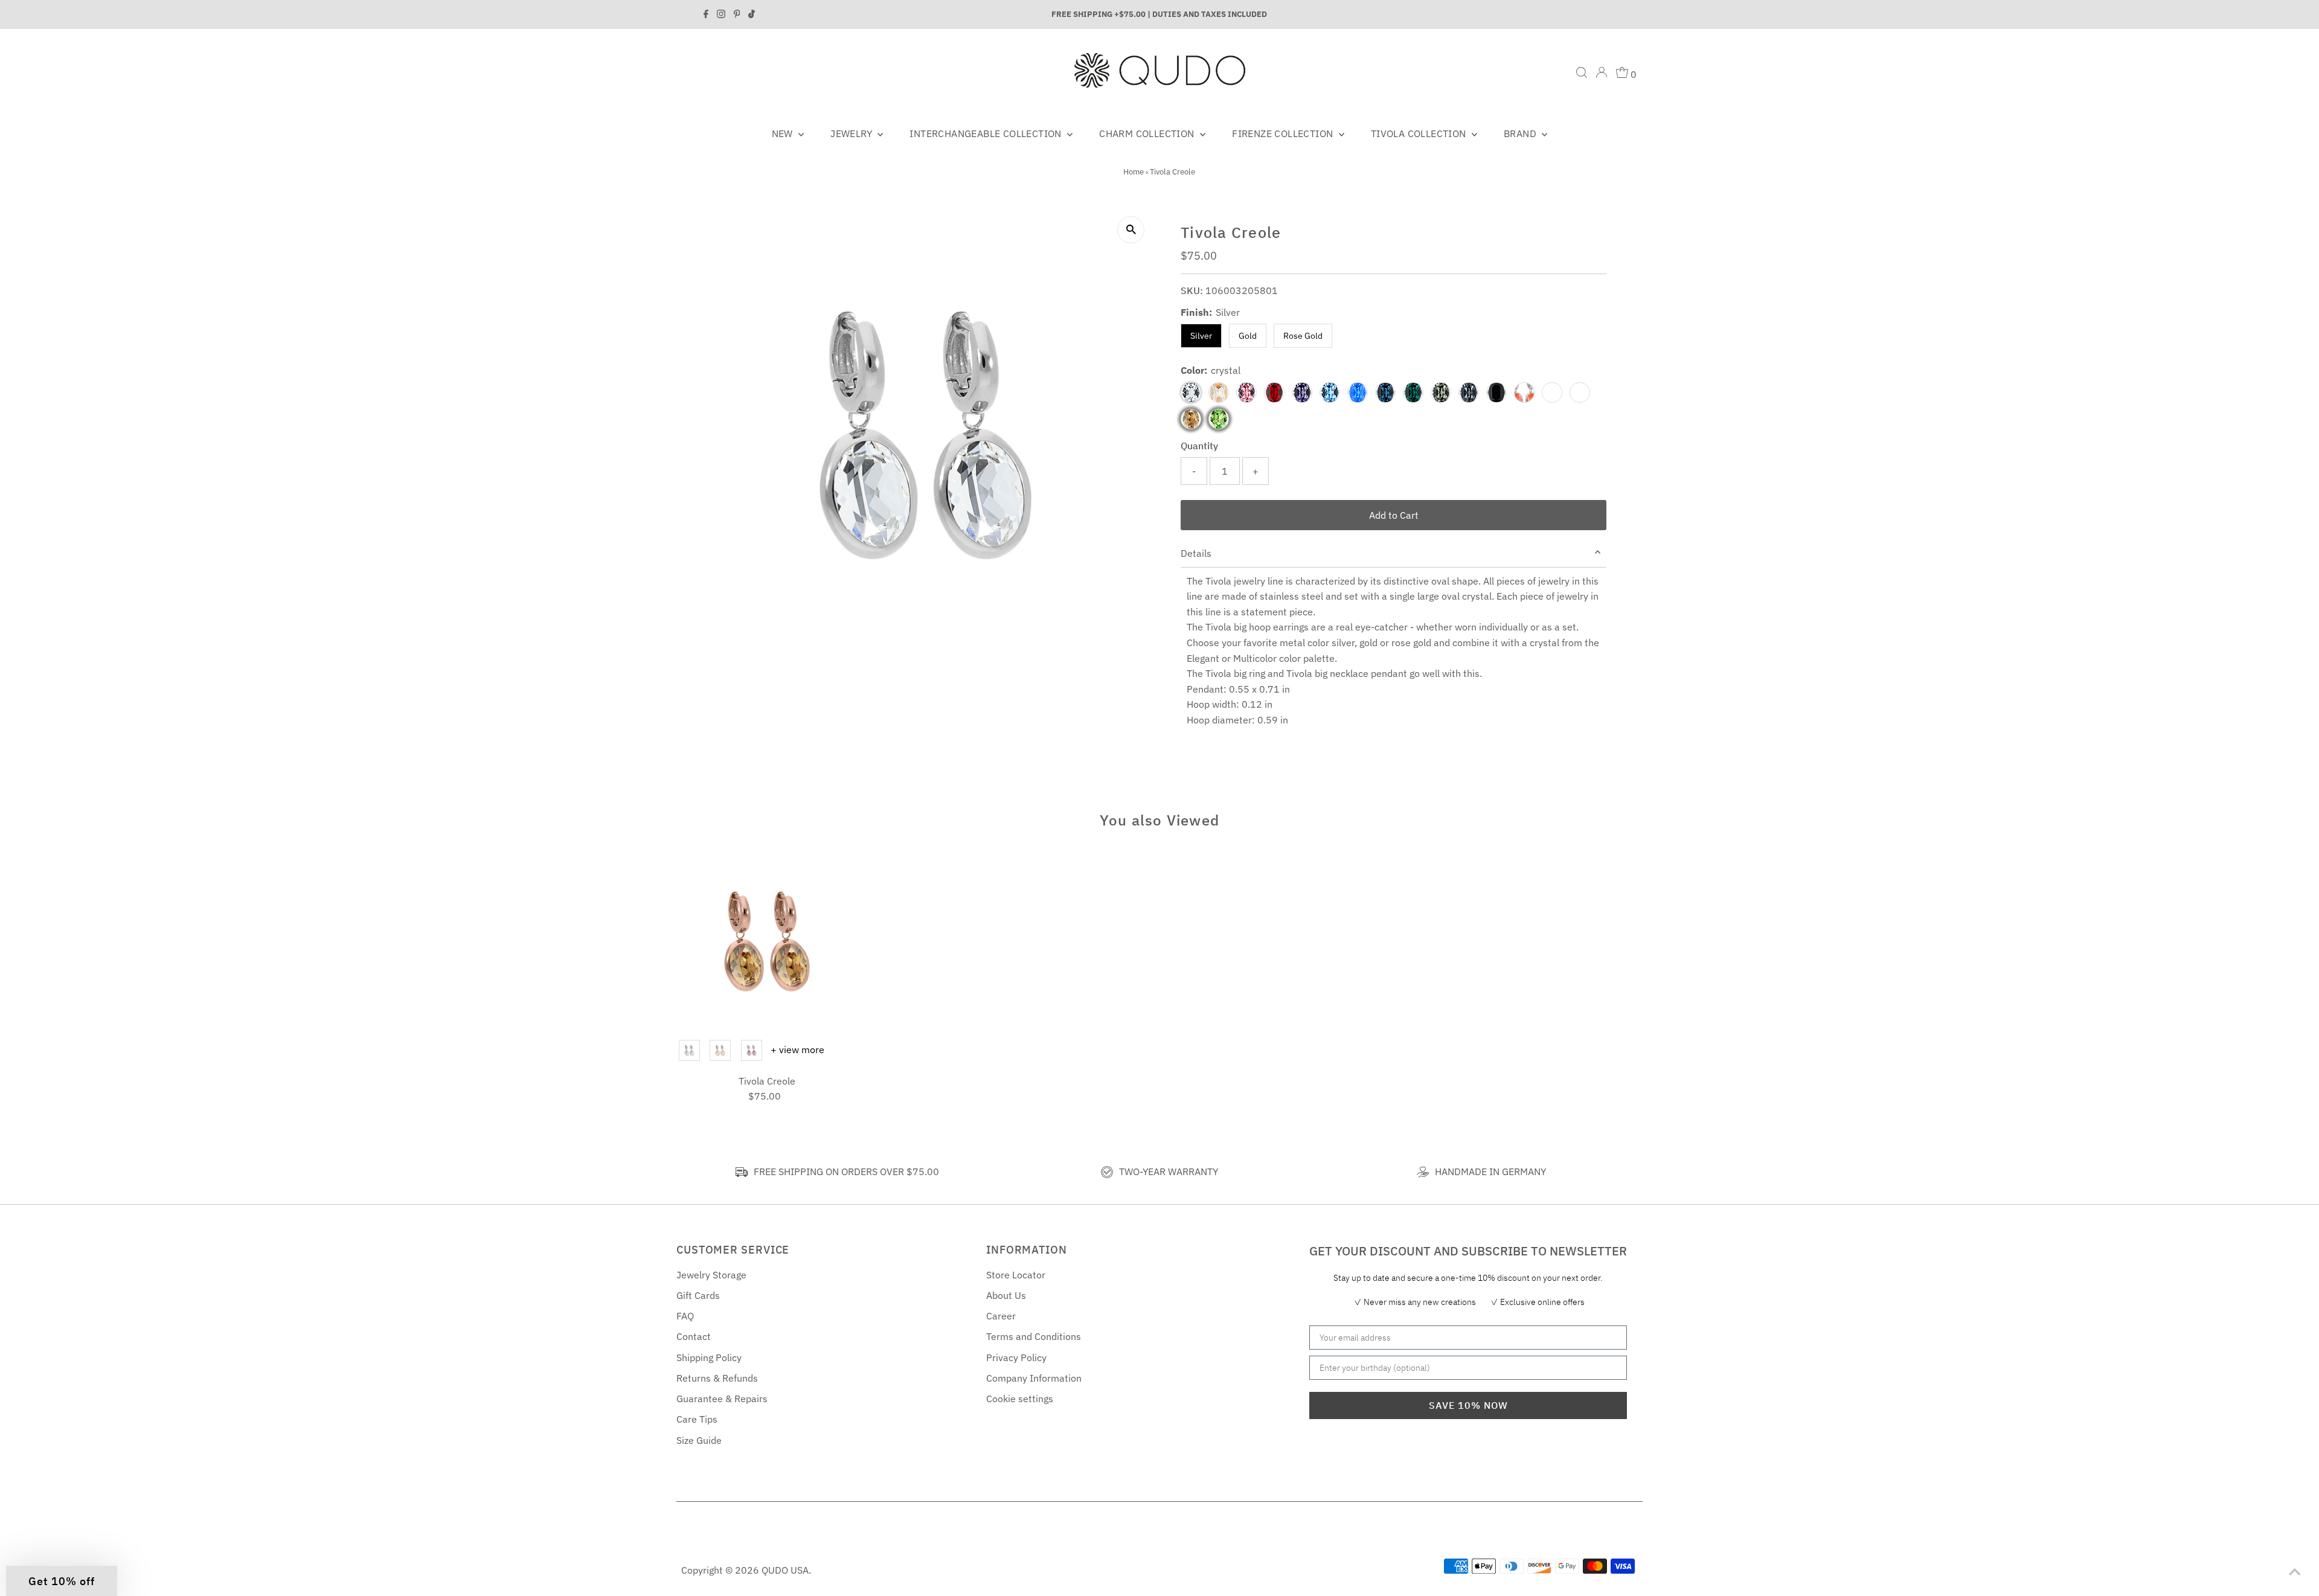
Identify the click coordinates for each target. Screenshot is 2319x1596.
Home (1134, 172)
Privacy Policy (1016, 1357)
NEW (784, 133)
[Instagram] (721, 14)
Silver (1201, 336)
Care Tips (697, 1419)
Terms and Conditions (1034, 1336)
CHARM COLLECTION (1148, 133)
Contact (694, 1336)
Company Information (1034, 1378)
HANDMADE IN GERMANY (1490, 1171)
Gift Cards (698, 1295)
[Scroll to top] (2295, 1572)
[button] (62, 1581)
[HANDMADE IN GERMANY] (1423, 1172)
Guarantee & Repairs (722, 1399)
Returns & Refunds (717, 1378)
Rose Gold (1303, 336)
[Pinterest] (737, 14)
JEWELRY (852, 133)
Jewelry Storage (711, 1275)
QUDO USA (785, 1570)
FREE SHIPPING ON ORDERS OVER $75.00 (846, 1171)
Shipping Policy (709, 1357)
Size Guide (699, 1440)
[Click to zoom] (1131, 230)
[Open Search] (1582, 72)
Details (1196, 553)
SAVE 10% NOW (1468, 1405)
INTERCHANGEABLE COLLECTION (987, 133)
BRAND (1521, 133)
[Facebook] (706, 14)
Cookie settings (1020, 1399)
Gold (1248, 336)
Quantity (1199, 446)
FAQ (685, 1316)
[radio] (689, 1050)
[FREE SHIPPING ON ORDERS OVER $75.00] (742, 1172)
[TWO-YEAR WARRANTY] (1107, 1172)
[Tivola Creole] (767, 941)
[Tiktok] (752, 14)
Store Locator (1016, 1275)
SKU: (1192, 290)
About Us (1006, 1295)
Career (1001, 1316)
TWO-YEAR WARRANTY (1169, 1171)
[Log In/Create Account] (1602, 72)
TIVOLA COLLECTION (1420, 133)
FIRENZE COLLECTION (1284, 133)
